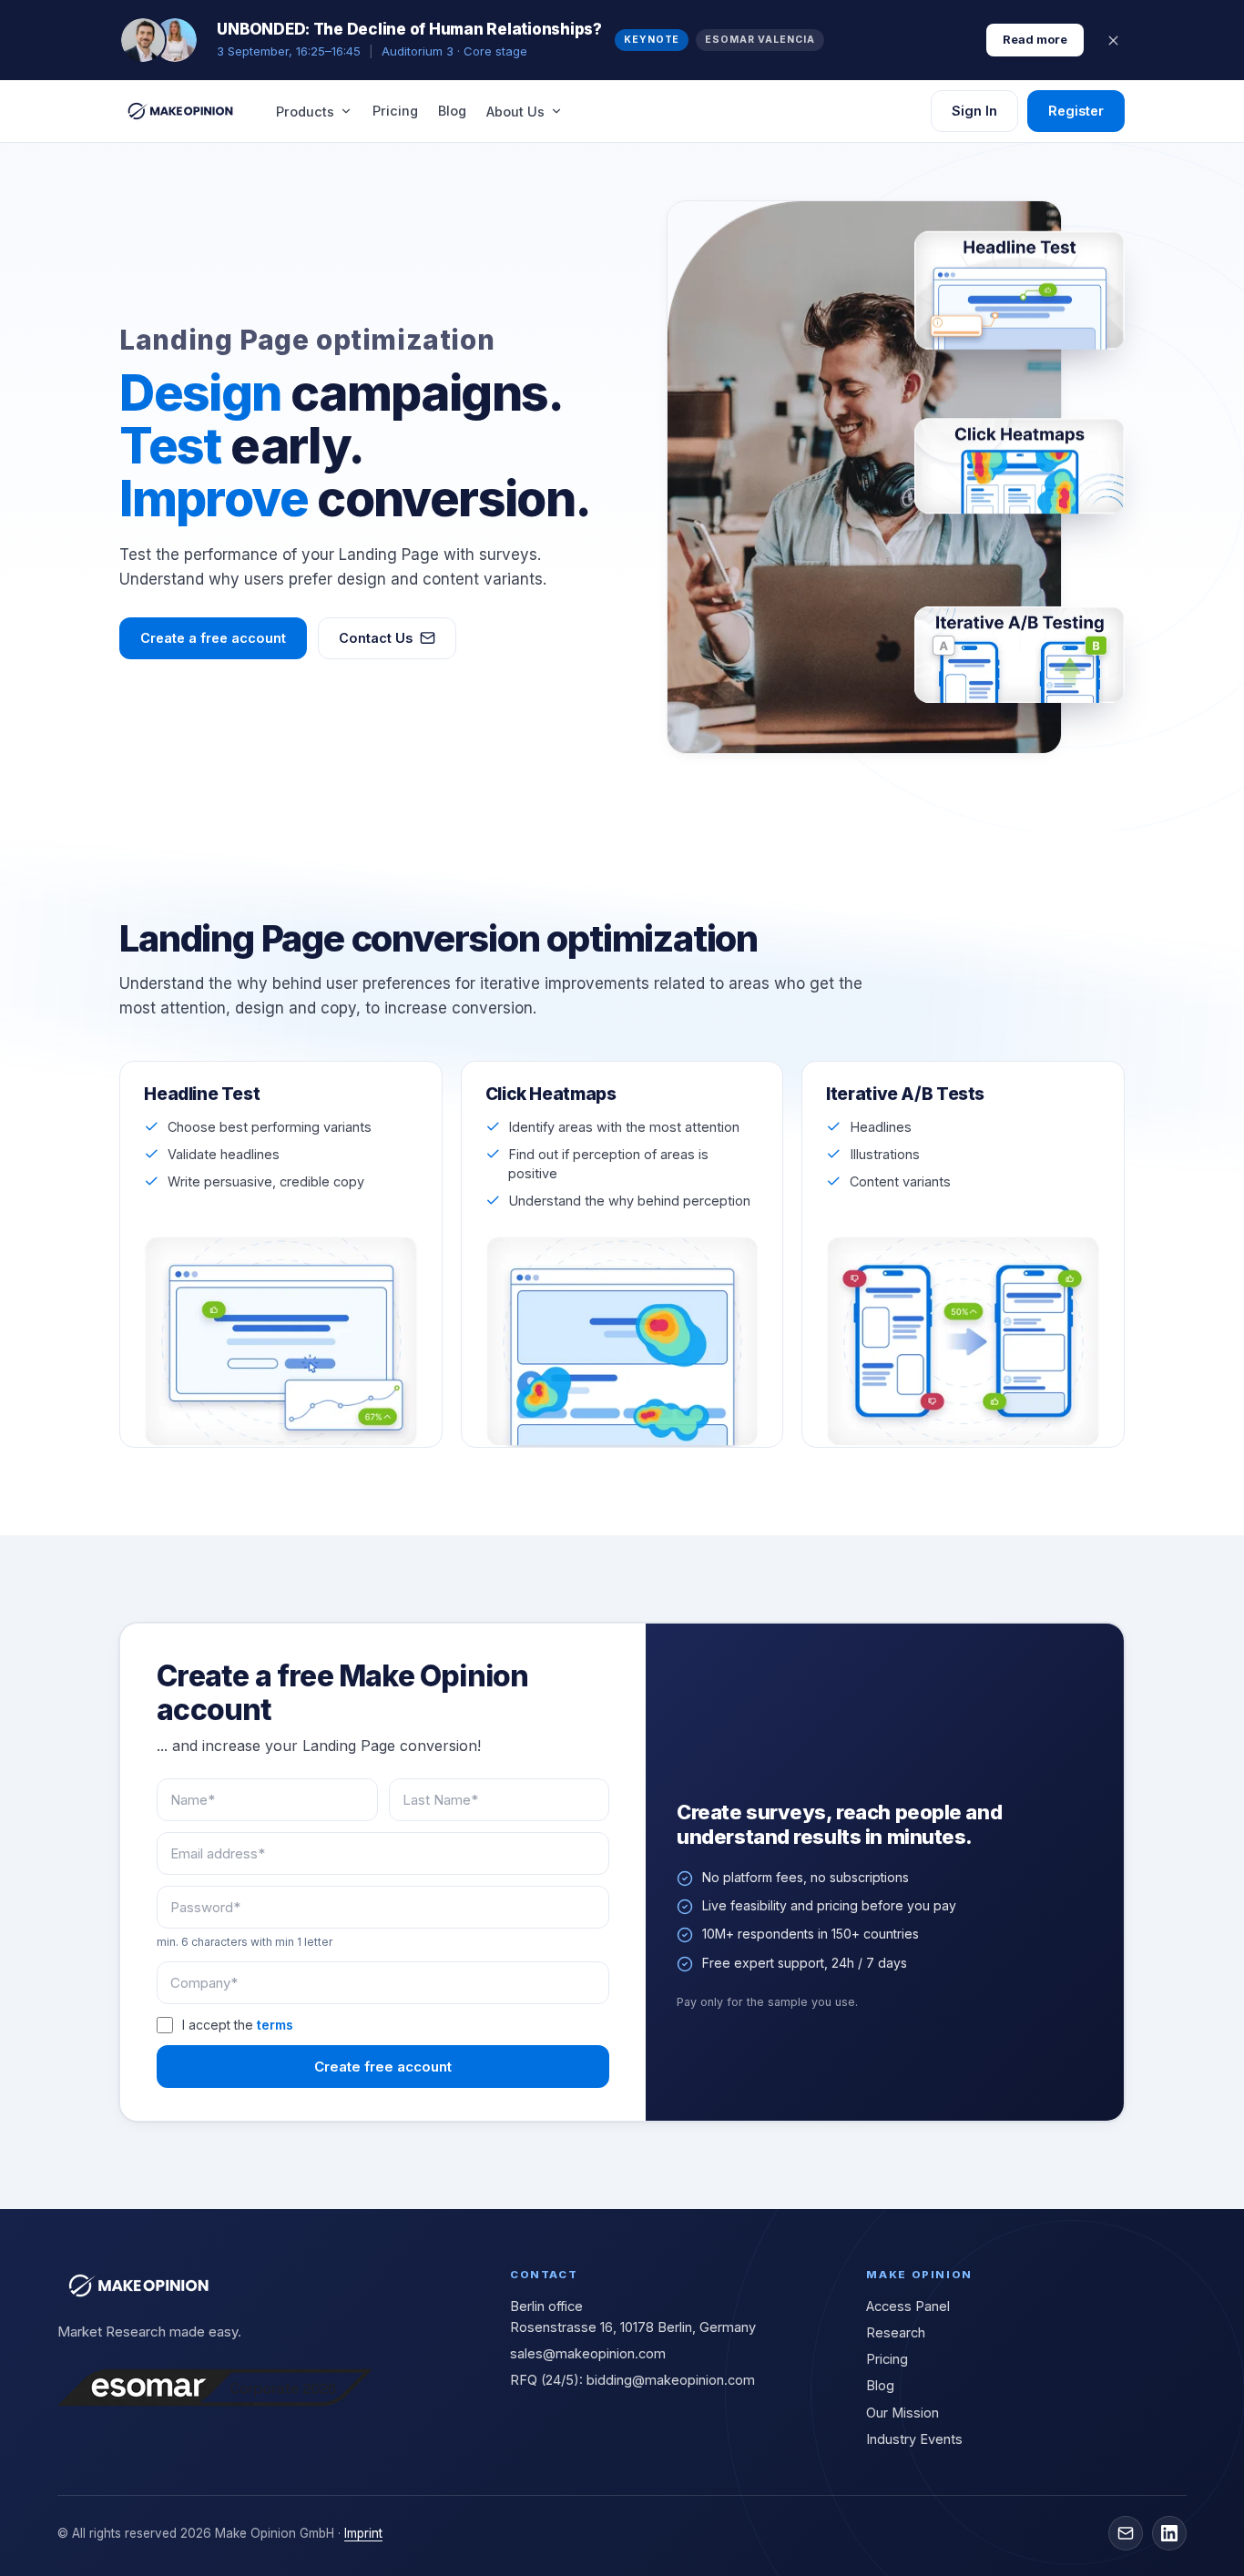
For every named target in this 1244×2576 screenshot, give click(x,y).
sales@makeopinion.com (588, 2353)
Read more (1035, 39)
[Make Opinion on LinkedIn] (1169, 2533)
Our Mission (902, 2413)
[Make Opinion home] (181, 111)
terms (275, 2025)
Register (1076, 111)
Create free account (383, 2067)
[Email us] (1126, 2533)
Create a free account (213, 638)
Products (305, 112)
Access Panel (908, 2306)
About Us (515, 112)
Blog (452, 111)
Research (896, 2332)
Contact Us (376, 638)
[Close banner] (1113, 41)
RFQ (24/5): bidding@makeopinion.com (632, 2380)
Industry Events (914, 2439)
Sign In (974, 111)
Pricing (395, 111)
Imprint (363, 2533)
